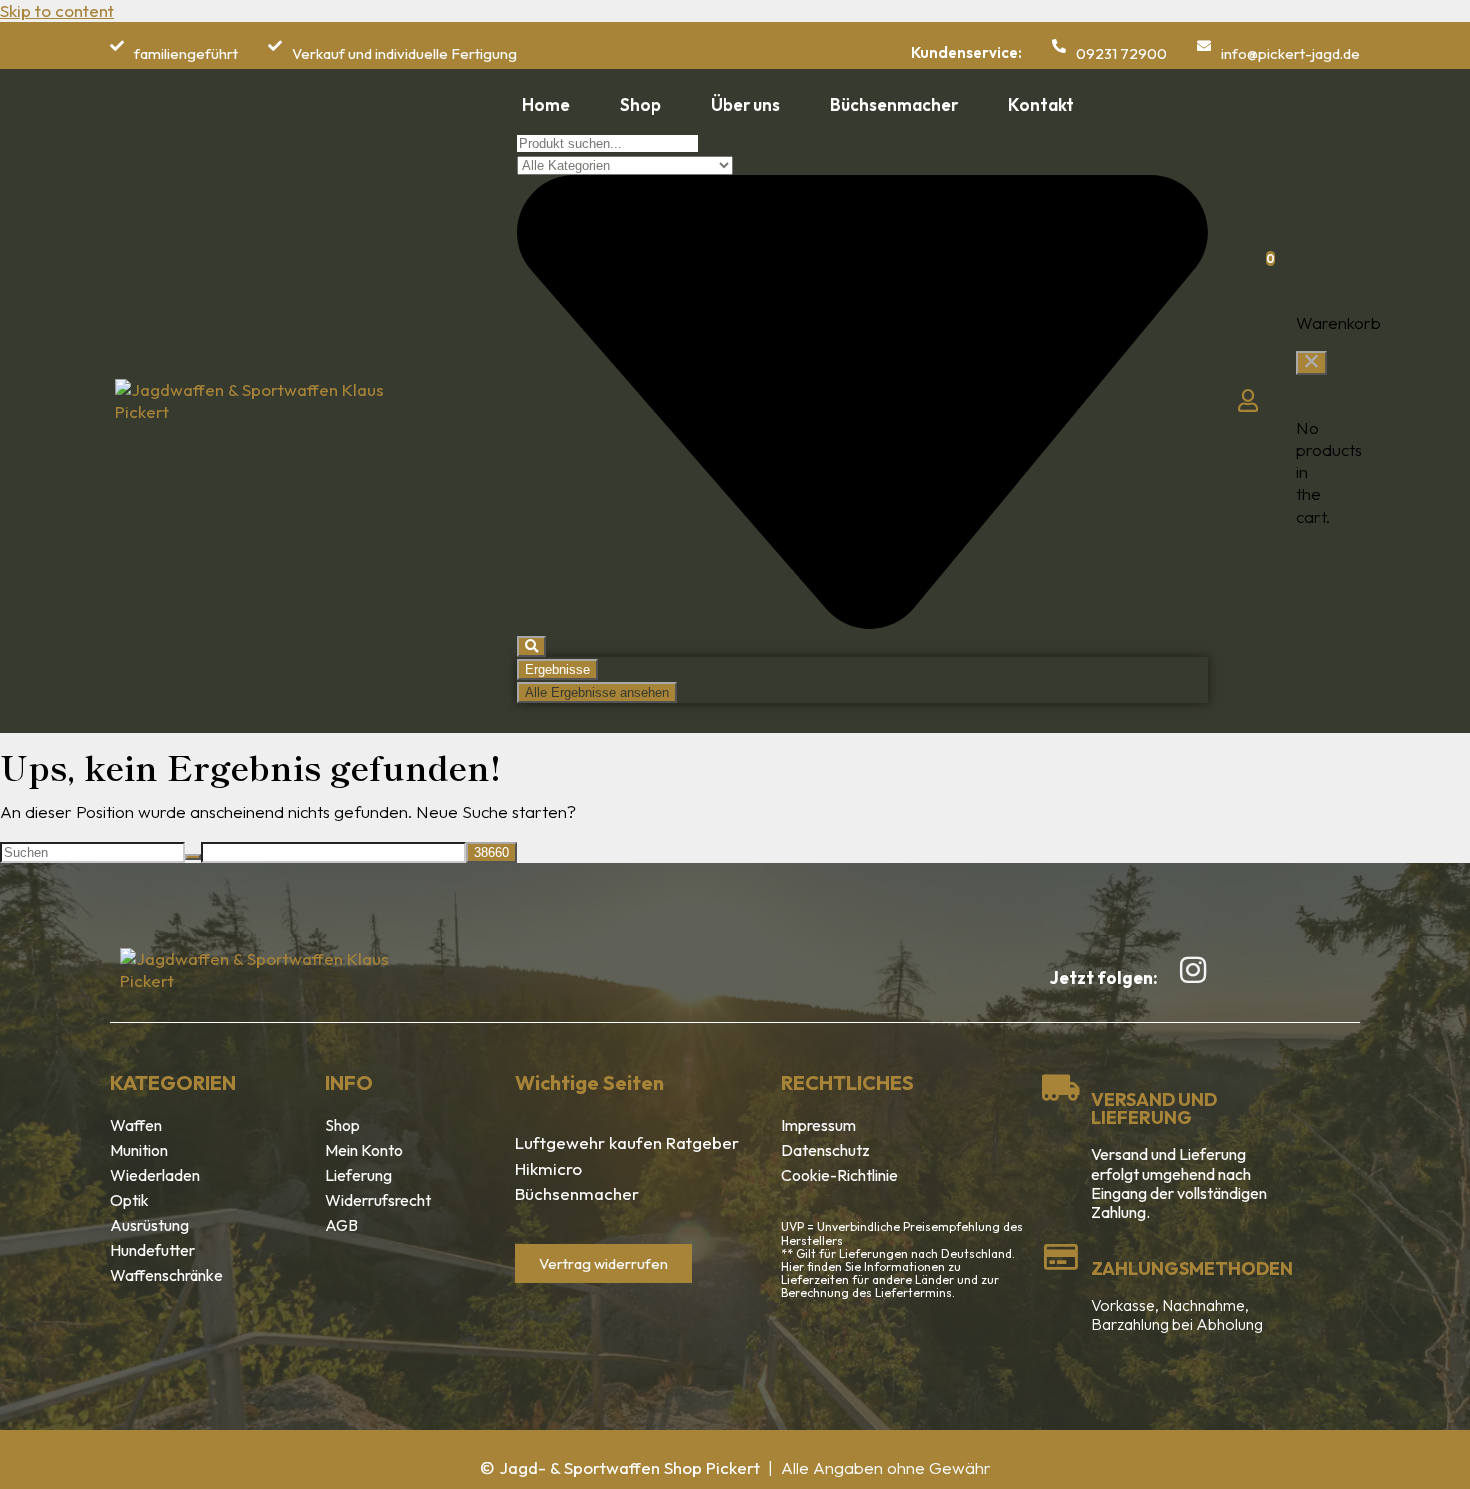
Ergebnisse (557, 669)
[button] (1311, 363)
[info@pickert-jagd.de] (1204, 46)
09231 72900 (1121, 53)
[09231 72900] (1059, 46)
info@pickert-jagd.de (1290, 53)
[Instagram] (1193, 970)
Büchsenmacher (577, 1193)
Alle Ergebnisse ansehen (597, 692)
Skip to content (57, 10)
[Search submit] (531, 646)
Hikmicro (548, 1168)
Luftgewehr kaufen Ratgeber (627, 1142)
